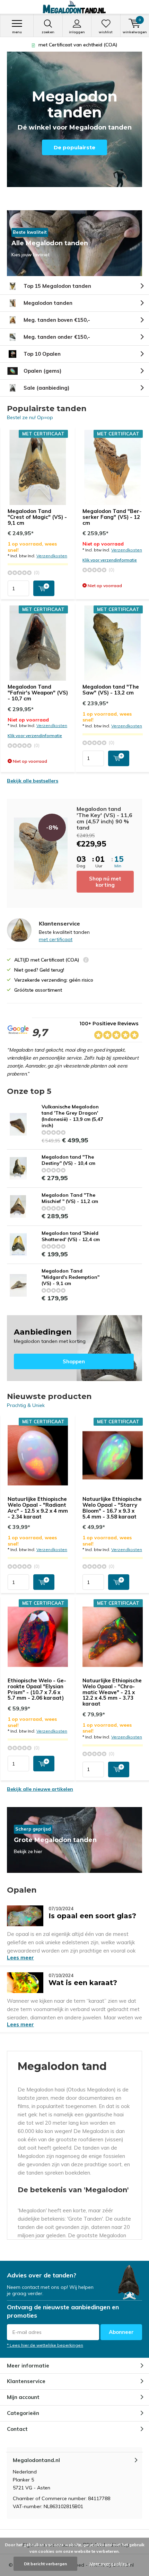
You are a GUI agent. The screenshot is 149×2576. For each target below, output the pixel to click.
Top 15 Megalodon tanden (57, 286)
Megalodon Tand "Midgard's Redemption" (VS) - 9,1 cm (71, 1277)
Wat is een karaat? (83, 1980)
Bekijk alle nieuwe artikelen (40, 1789)
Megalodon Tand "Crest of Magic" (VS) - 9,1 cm (37, 517)
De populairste (74, 147)
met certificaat (56, 939)
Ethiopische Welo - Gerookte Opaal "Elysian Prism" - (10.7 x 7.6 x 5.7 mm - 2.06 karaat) (37, 1689)
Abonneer (121, 2332)
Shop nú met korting (105, 882)
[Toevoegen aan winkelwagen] (44, 588)
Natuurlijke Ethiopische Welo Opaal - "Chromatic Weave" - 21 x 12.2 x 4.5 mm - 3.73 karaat (112, 1692)
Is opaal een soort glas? (92, 1913)
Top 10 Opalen (42, 354)
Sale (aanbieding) (46, 388)
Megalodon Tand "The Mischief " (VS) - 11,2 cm (70, 1198)
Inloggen (77, 32)
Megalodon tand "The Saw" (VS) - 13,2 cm (111, 690)
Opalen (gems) (42, 371)
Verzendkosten (52, 556)
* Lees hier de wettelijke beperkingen (45, 2345)
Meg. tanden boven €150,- (57, 320)
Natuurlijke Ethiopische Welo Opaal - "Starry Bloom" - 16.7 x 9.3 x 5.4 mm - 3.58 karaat (112, 1508)
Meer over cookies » (110, 2564)
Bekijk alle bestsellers (33, 781)
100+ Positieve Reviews (109, 1024)
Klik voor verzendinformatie (110, 560)
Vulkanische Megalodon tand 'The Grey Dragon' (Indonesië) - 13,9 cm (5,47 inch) (72, 1116)
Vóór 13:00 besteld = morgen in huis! (78, 45)
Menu (17, 32)
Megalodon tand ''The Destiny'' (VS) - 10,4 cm (68, 1160)
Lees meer (20, 1958)
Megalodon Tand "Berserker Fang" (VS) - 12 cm (112, 517)
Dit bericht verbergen (45, 2564)
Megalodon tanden (48, 303)
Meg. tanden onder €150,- (57, 337)
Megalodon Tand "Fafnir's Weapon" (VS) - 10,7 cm (38, 693)
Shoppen (74, 1348)
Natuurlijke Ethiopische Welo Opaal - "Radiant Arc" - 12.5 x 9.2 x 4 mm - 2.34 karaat (38, 1508)
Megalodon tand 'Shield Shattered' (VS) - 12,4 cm (71, 1236)
